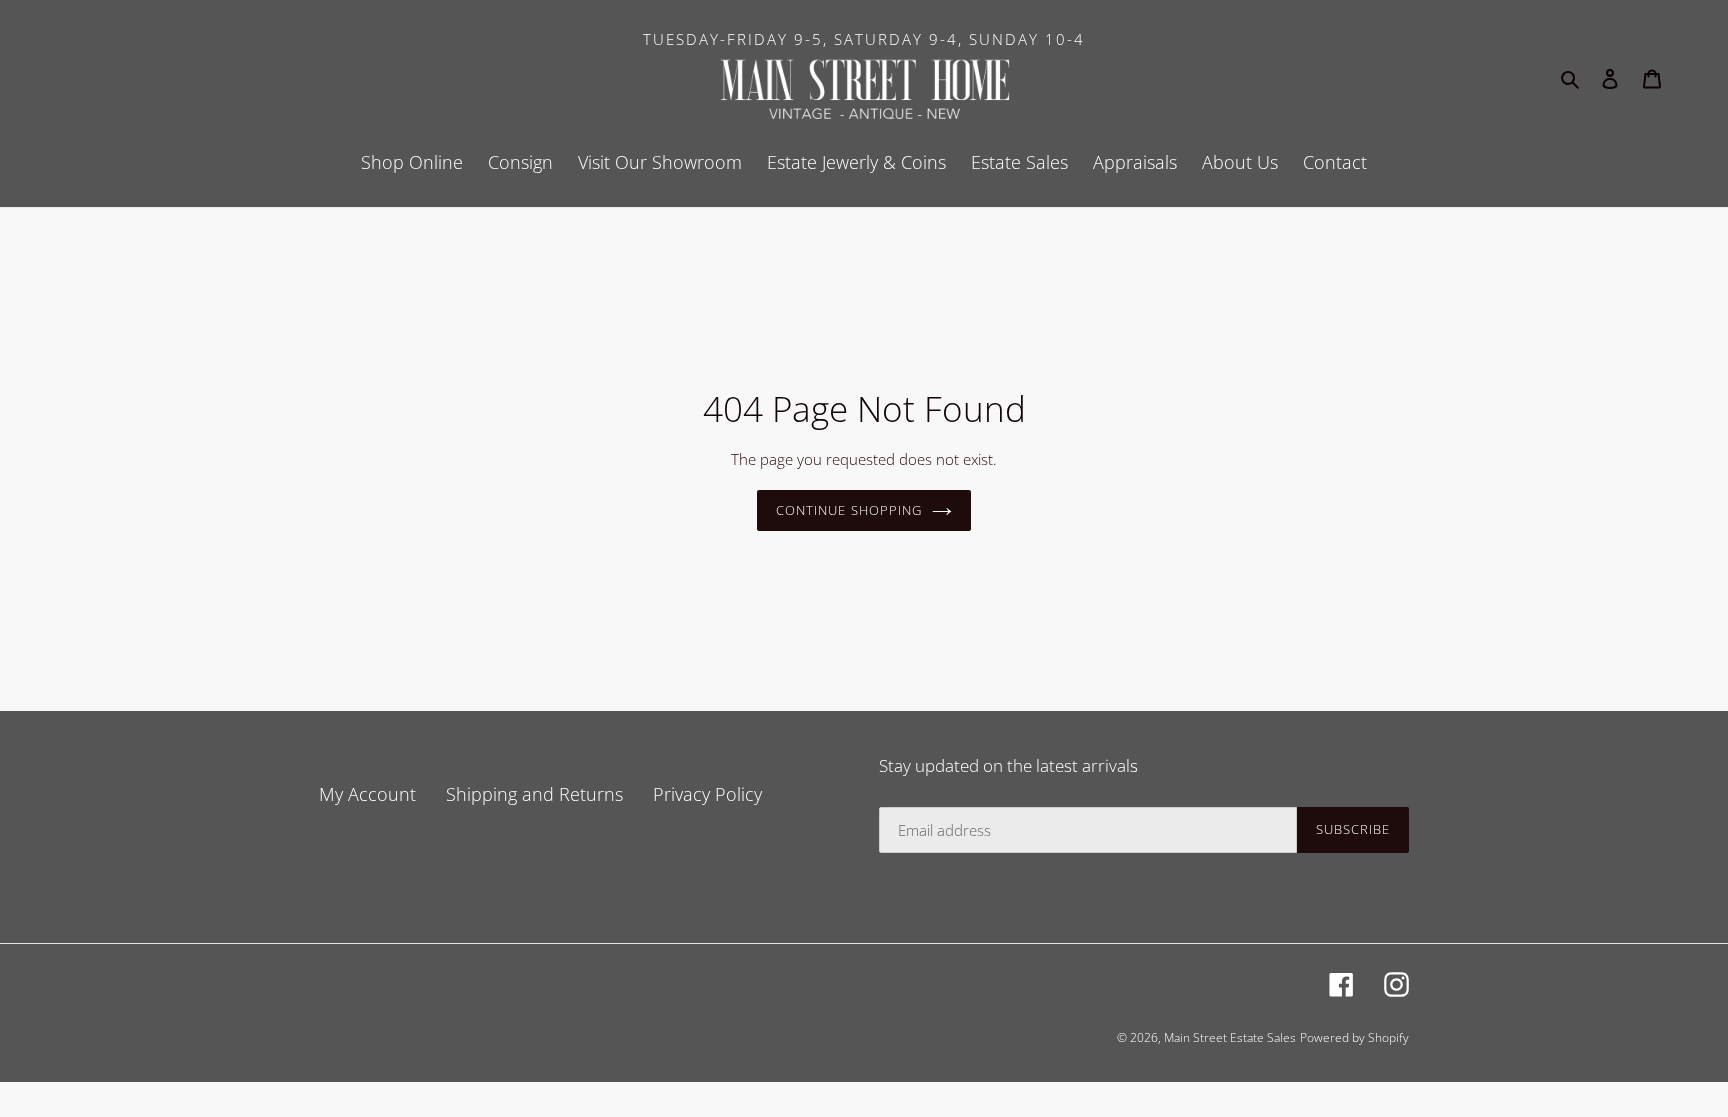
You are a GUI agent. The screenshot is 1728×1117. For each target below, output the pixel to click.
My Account (367, 794)
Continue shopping (849, 510)
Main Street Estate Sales (1230, 1037)
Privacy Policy (707, 794)
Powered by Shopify (1354, 1037)
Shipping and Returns (534, 794)
